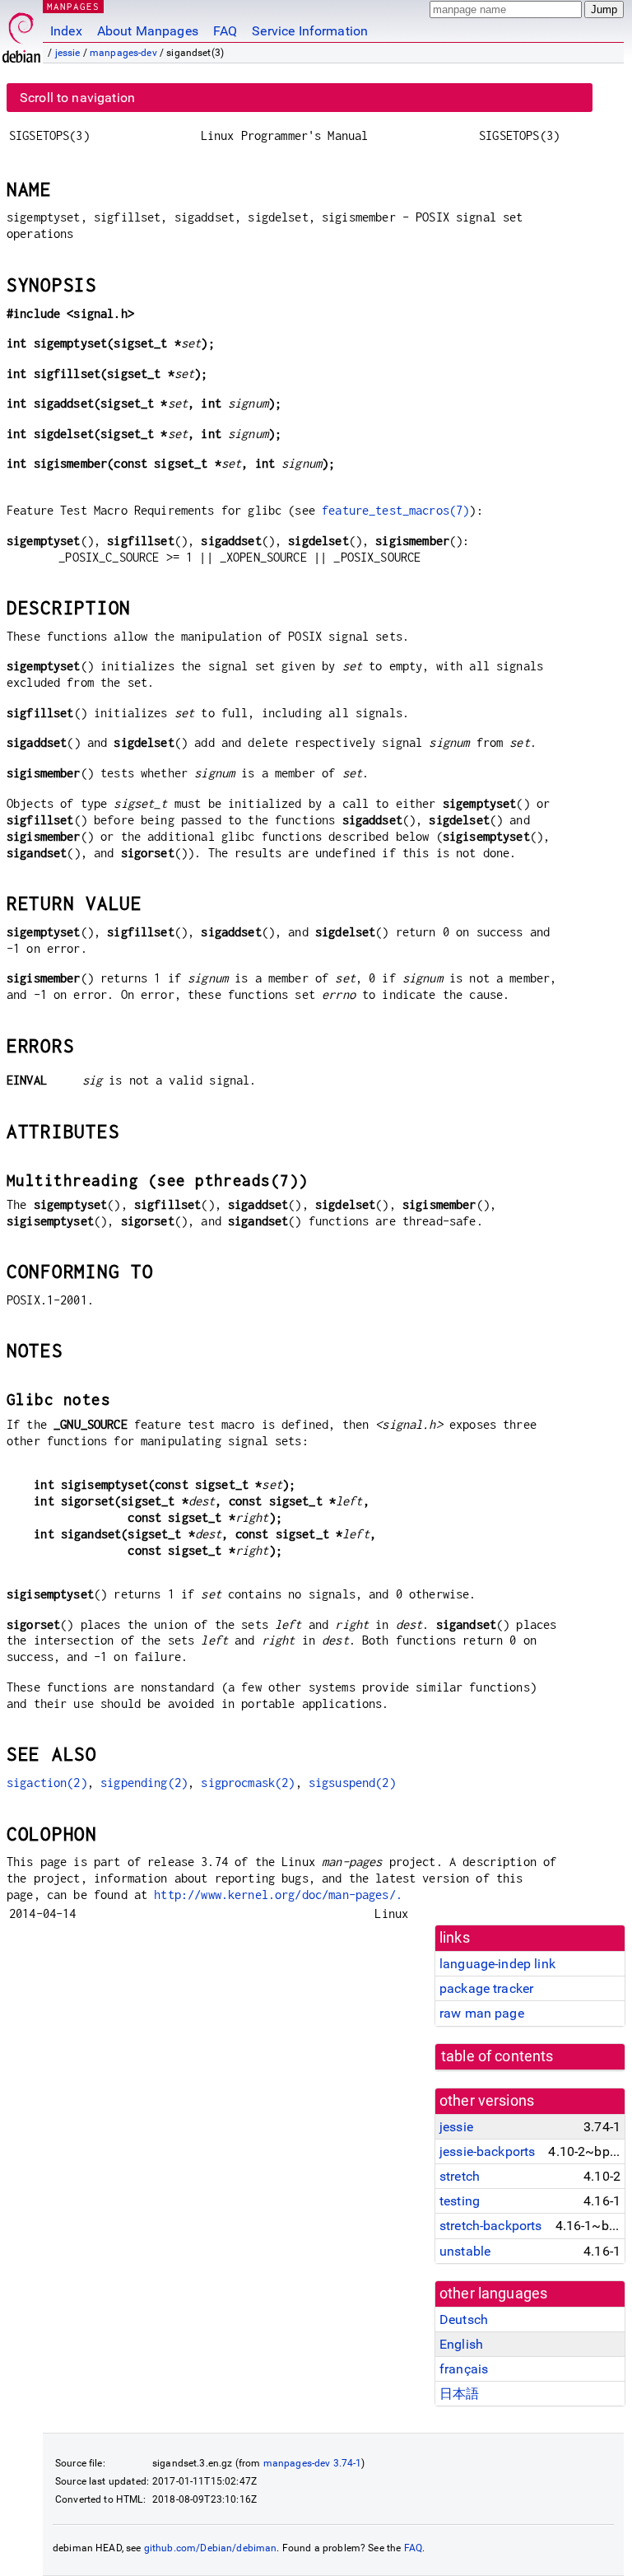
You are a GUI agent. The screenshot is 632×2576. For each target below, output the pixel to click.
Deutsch (464, 2319)
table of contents (497, 2056)
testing (460, 2201)
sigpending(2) (144, 1783)
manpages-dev (123, 53)
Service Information (310, 31)
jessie (68, 53)
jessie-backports (487, 2151)
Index (66, 31)
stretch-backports (491, 2226)
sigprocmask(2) (248, 1783)
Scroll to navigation (77, 98)
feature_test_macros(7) (395, 510)
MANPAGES (73, 6)
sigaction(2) (47, 1783)
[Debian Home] (21, 33)
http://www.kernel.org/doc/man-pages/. (278, 1895)
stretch (460, 2176)
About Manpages (148, 31)
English (461, 2344)
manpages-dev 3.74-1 (313, 2463)
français (464, 2369)
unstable (465, 2251)
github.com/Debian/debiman (211, 2548)
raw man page (482, 2013)
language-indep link (497, 1964)
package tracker (486, 1988)
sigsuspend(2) (352, 1783)
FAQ (225, 31)
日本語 (459, 2394)
